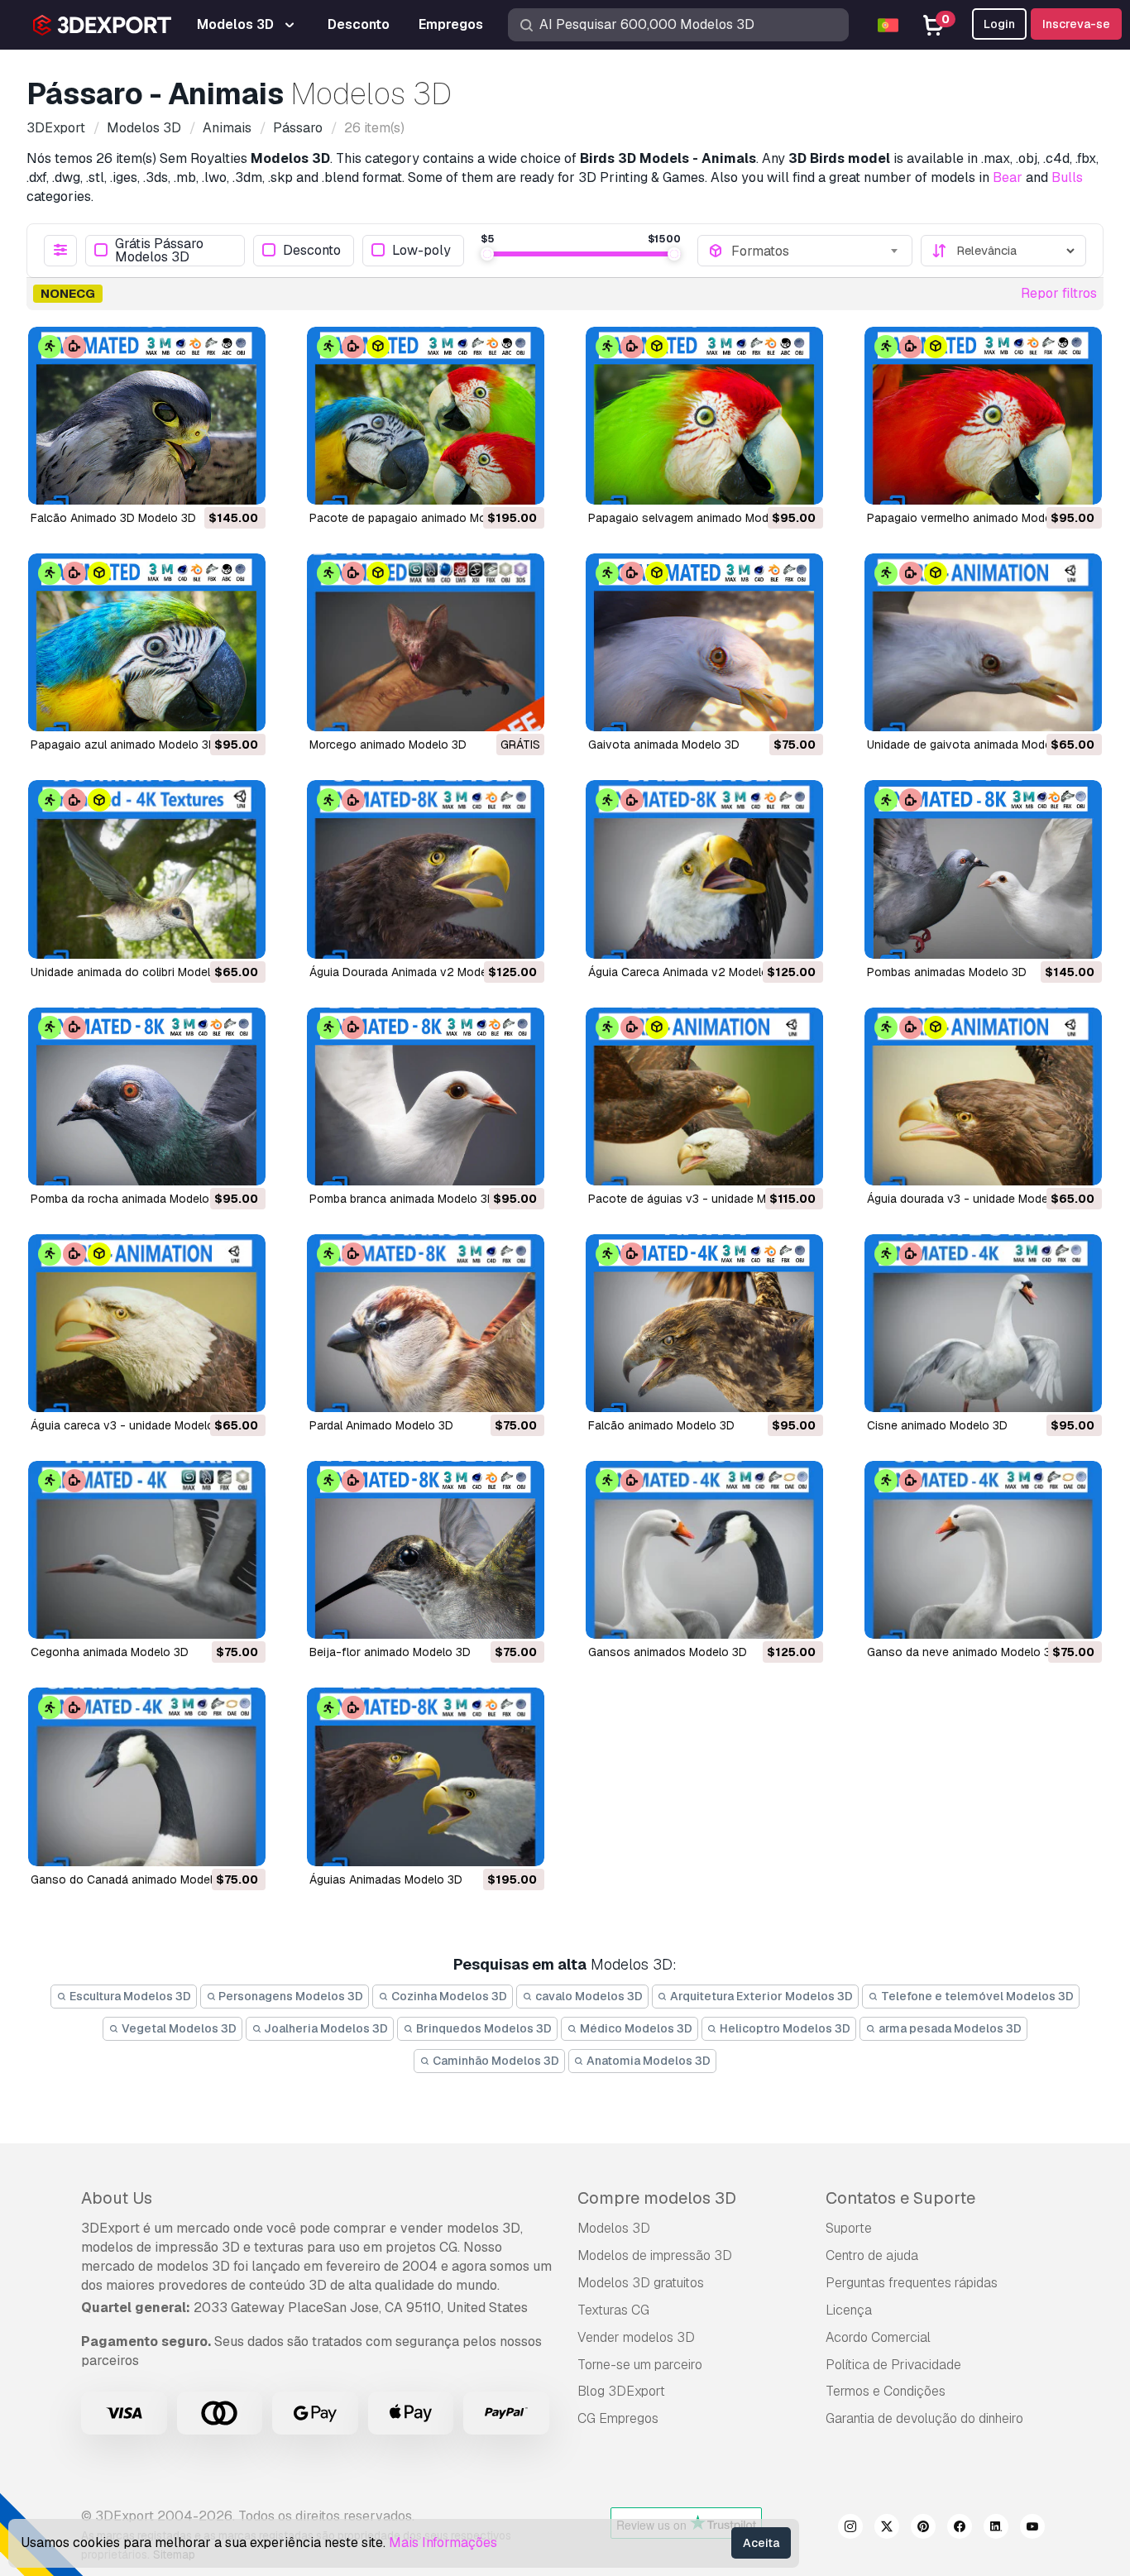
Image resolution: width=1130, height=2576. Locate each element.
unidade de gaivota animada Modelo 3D (973, 745)
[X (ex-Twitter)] (887, 2529)
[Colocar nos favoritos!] (242, 481)
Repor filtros (1059, 293)
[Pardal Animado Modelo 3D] (426, 1323)
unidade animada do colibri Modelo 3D (133, 972)
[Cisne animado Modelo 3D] (983, 1323)
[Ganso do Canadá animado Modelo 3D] (147, 1776)
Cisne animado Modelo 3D (937, 1425)
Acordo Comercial (878, 2337)
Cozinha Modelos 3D (448, 1996)
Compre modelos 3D (657, 2198)
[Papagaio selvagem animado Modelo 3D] (704, 416)
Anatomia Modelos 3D (647, 2061)
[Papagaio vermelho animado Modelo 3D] (983, 416)
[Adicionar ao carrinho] (208, 481)
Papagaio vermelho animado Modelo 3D (973, 518)
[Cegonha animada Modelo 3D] (147, 1550)
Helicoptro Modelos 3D (784, 2028)
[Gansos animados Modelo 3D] (704, 1550)
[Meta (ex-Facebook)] (960, 2529)
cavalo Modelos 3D (588, 1996)
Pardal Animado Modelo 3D (381, 1425)
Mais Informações (443, 2542)
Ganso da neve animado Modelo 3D (963, 1652)
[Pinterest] (923, 2529)
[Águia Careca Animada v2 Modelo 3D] (704, 869)
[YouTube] (1032, 2529)
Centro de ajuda (872, 2255)
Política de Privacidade (893, 2365)
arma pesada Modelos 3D (949, 2028)
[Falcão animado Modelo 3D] (704, 1323)
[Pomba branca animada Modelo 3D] (426, 1096)
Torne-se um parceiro (640, 2365)
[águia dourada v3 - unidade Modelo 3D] (983, 1096)
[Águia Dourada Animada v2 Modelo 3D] (426, 869)
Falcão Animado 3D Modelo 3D (113, 518)
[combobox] (816, 251)
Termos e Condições (886, 2391)
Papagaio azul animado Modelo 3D (124, 745)
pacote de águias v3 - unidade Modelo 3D (701, 1199)
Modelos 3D (614, 2228)
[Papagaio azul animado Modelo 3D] (147, 642)
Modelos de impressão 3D (655, 2255)
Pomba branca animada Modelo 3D (402, 1199)
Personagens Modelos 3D (290, 1996)
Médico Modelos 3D (635, 2028)
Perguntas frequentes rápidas (912, 2283)
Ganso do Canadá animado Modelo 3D (134, 1879)
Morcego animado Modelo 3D (388, 745)
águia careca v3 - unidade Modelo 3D (132, 1425)
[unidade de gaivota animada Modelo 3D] (983, 642)
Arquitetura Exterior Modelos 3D (760, 1996)
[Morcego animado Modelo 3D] (426, 642)
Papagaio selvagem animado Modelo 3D (696, 518)
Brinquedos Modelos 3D (483, 2028)
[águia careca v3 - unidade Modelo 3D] (147, 1323)
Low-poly (421, 250)
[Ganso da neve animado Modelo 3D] (983, 1550)
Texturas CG (613, 2310)
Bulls (1067, 177)
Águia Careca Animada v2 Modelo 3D (687, 972)
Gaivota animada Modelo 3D (664, 745)
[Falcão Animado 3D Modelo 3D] (147, 416)
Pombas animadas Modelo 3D (947, 972)
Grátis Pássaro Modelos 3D (159, 251)
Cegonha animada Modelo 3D (110, 1652)
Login (999, 24)
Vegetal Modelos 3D (178, 2028)
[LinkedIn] (996, 2529)
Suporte (849, 2228)
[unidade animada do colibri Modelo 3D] (147, 869)
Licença (849, 2310)
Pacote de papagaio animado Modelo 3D (419, 518)
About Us (117, 2198)
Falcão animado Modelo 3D (661, 1425)
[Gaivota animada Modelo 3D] (704, 642)
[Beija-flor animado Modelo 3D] (426, 1550)
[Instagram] (850, 2529)
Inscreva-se (1076, 24)
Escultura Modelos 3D (129, 1996)
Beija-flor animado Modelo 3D (390, 1652)
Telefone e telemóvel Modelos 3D (976, 1996)
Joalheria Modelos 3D (325, 2028)
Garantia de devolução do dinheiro (924, 2418)
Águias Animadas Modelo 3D (386, 1879)
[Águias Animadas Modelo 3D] (426, 1776)
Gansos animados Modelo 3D (668, 1652)
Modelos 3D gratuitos (641, 2283)
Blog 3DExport (621, 2391)
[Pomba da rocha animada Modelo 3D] (147, 1096)
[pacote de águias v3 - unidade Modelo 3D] (704, 1096)
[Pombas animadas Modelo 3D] (983, 869)
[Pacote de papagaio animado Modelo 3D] (426, 416)
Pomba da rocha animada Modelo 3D (129, 1199)
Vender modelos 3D (636, 2337)
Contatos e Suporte (900, 2198)
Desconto (312, 250)
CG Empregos (618, 2418)
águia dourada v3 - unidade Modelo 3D (972, 1199)
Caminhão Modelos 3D (495, 2061)
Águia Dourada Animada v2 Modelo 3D (412, 972)
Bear (1008, 177)
